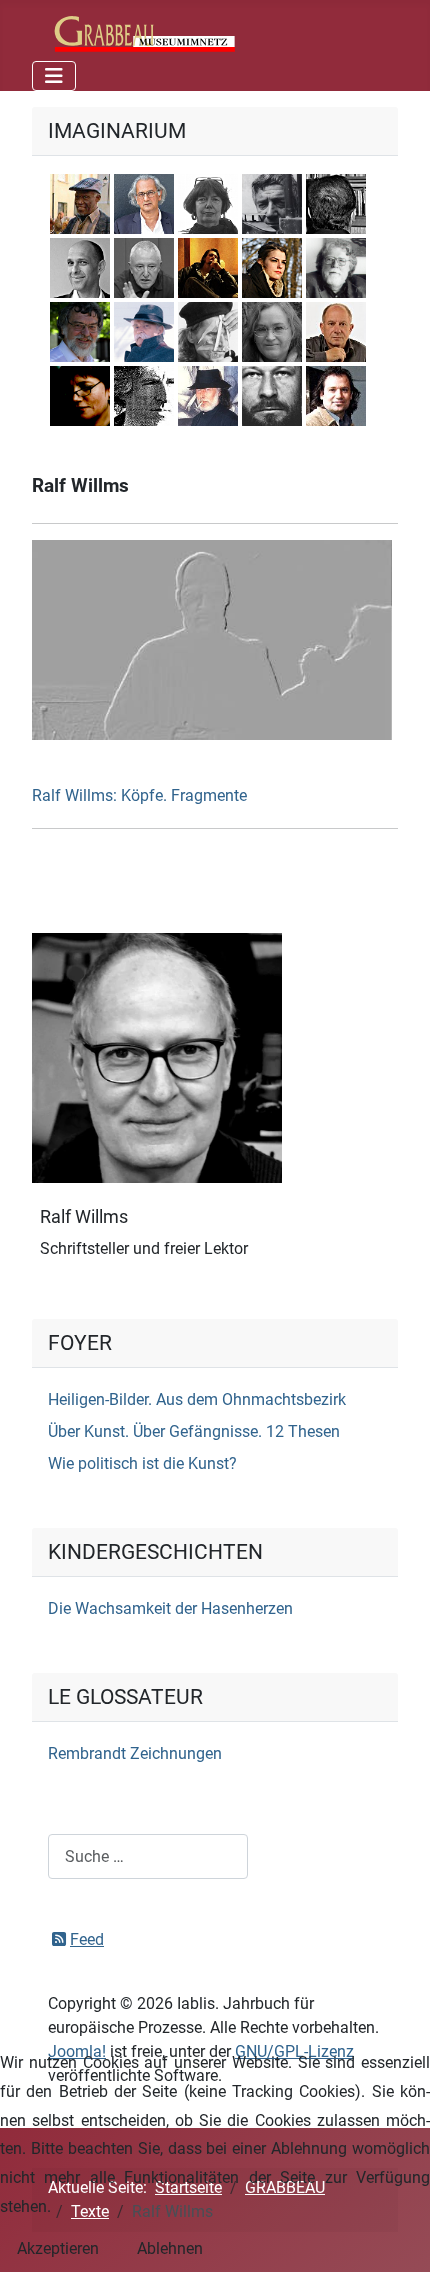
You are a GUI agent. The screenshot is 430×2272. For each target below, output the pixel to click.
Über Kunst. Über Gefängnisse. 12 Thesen (194, 1431)
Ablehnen (170, 2248)
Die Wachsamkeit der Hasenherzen (170, 1608)
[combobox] (148, 1856)
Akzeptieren (58, 2248)
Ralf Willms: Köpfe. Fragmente (139, 795)
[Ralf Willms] (157, 1057)
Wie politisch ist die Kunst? (142, 1463)
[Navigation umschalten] (54, 76)
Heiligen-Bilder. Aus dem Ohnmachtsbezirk (197, 1399)
